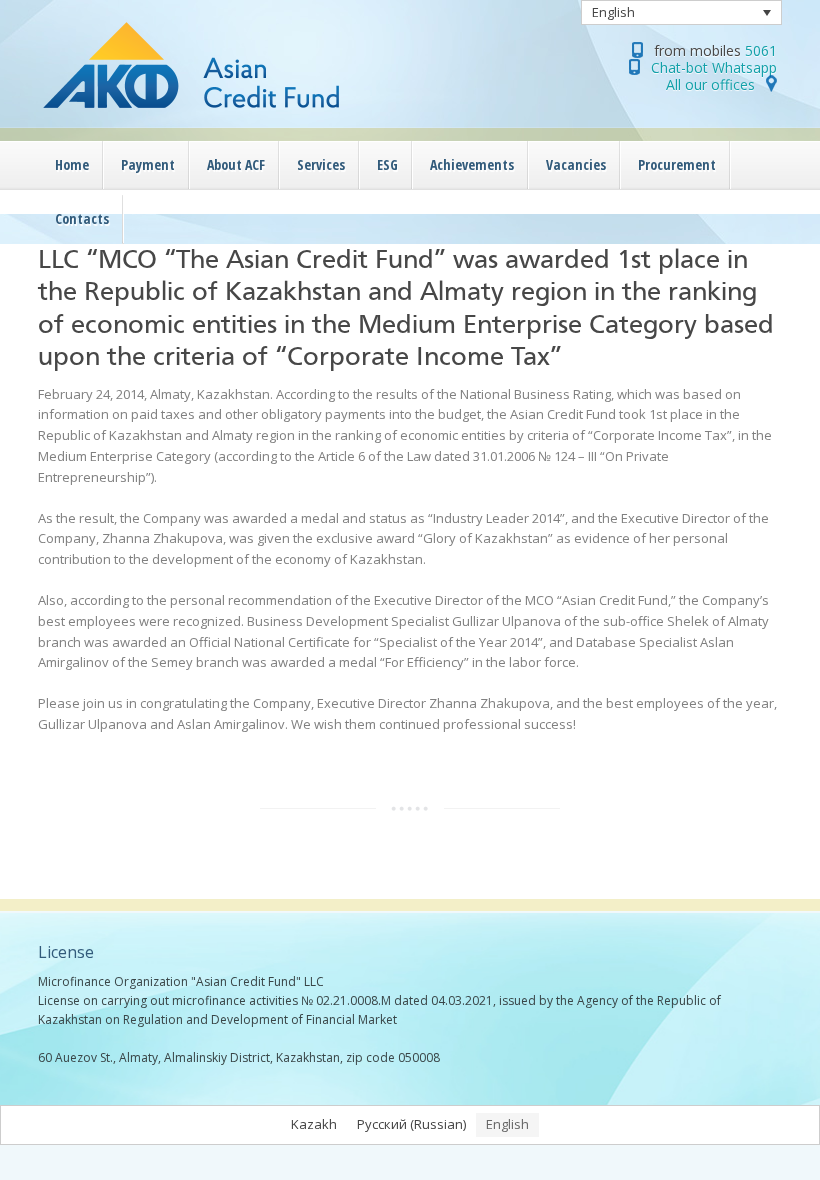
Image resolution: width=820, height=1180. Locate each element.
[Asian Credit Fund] (238, 115)
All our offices (710, 84)
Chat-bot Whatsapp (714, 67)
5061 (761, 50)
